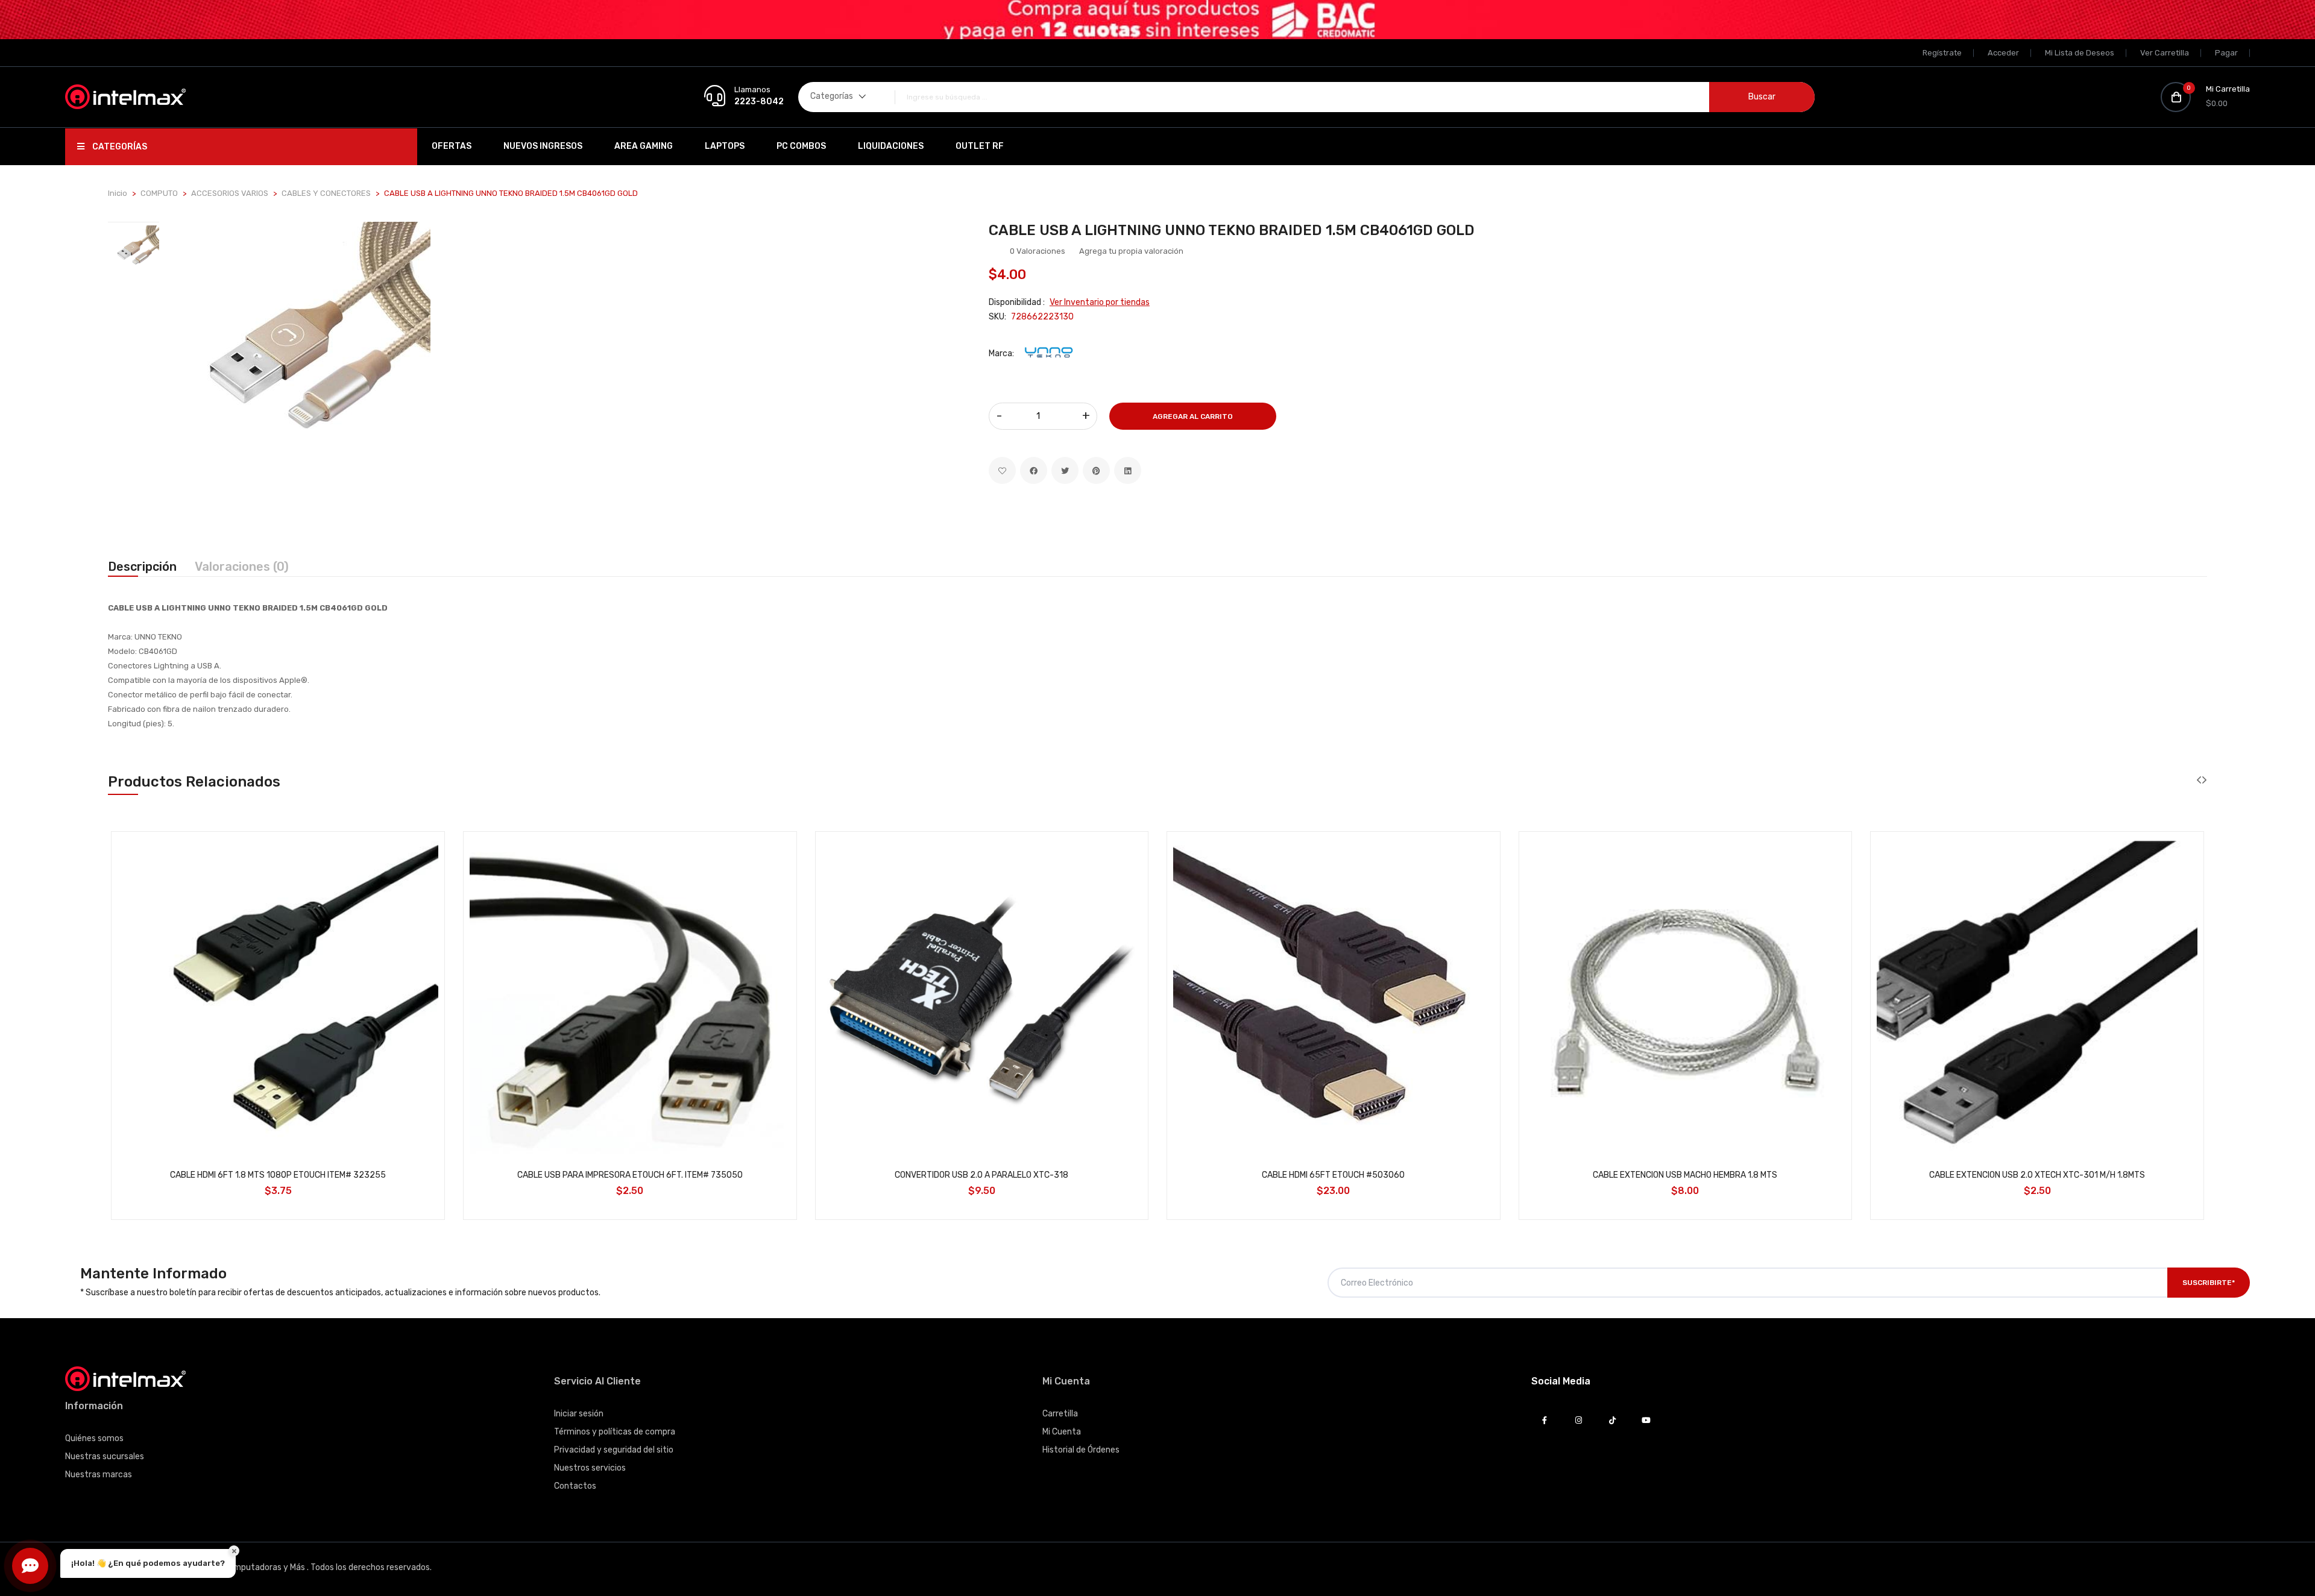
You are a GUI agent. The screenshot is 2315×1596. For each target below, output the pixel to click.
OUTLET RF (980, 146)
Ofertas (452, 146)
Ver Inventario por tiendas (1100, 302)
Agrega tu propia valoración (1131, 251)
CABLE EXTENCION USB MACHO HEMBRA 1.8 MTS (1685, 1175)
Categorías (119, 147)
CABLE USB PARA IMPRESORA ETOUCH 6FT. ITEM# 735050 (630, 1175)
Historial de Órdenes (1081, 1450)
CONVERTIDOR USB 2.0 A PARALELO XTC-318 (981, 1175)
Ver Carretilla (2165, 53)
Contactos (575, 1486)
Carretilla (1060, 1414)
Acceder (2003, 53)
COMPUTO (159, 193)
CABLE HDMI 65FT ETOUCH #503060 (1333, 1175)
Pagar (2226, 53)
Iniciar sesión (579, 1414)
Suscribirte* (2209, 1283)
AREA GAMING (644, 146)
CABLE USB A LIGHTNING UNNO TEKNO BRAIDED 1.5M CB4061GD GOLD (1232, 230)
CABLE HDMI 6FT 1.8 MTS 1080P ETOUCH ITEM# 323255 (278, 1175)
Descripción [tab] (142, 567)
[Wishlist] (1002, 470)
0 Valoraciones (1038, 251)
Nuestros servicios (590, 1468)
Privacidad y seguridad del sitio (614, 1450)
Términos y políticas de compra (615, 1432)
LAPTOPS (725, 146)
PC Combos (801, 146)
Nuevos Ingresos (543, 146)
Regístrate (1942, 53)
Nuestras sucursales (105, 1456)
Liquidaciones (891, 146)
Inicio (118, 193)
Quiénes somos (94, 1438)
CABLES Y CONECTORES (326, 193)
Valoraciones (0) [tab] (242, 567)
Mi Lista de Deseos (2080, 53)
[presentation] (2199, 780)
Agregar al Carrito (1193, 416)
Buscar (1762, 97)
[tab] (134, 251)
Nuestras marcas (99, 1475)
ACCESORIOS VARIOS (230, 193)
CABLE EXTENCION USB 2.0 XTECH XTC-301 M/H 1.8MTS (2037, 1175)
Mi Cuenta (1062, 1432)
